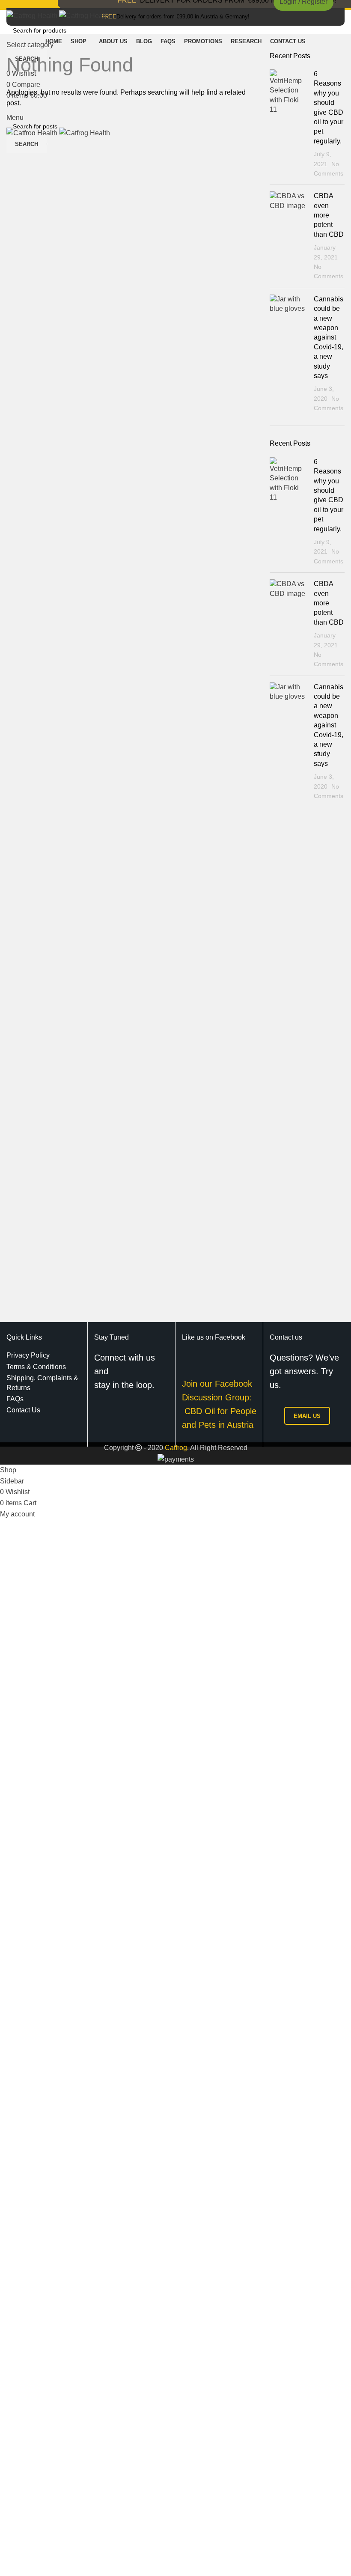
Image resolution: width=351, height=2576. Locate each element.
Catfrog (176, 1448)
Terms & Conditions (36, 1367)
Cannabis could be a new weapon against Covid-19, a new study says (329, 337)
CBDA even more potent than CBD (329, 215)
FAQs (15, 1399)
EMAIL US (307, 1416)
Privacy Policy (28, 1355)
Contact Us (23, 1410)
